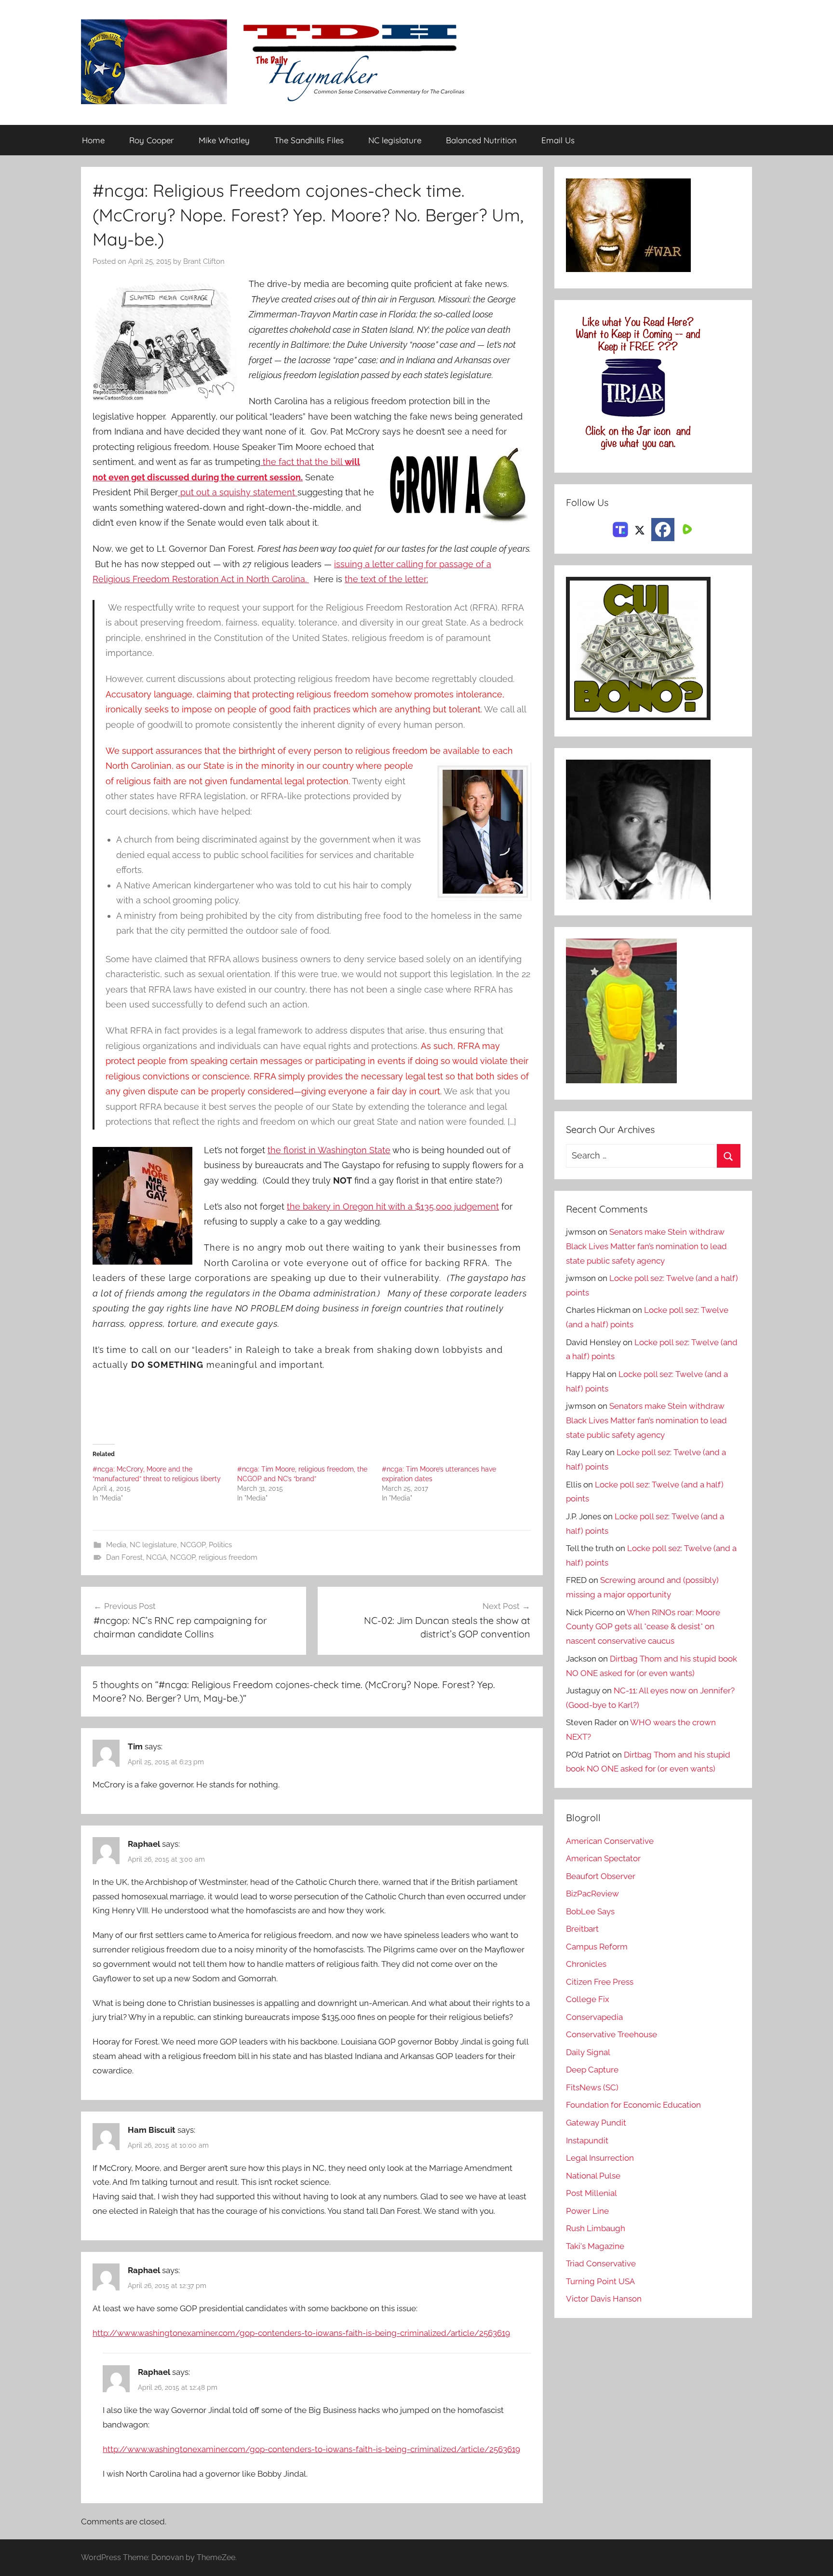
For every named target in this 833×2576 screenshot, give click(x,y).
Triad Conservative (601, 2263)
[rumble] (686, 529)
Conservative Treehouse (611, 2034)
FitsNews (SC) (592, 2087)
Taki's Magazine (595, 2246)
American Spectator (603, 1858)
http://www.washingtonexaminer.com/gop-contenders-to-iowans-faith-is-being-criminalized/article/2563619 (301, 2333)
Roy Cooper (152, 140)
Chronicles (586, 1964)
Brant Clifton (204, 261)
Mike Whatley (224, 140)
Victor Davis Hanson (604, 2299)
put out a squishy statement (238, 492)
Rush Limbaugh (596, 2228)
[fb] (663, 530)
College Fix (588, 1999)
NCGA (156, 1557)
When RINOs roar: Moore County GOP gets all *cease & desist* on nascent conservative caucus (643, 1627)
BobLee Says (590, 1911)
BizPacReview (592, 1894)
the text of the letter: (386, 579)
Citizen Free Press (600, 1982)
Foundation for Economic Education (633, 2105)
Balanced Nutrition (481, 140)
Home (93, 140)
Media (116, 1545)
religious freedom (228, 1557)
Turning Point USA (600, 2281)
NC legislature (395, 140)
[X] (640, 529)
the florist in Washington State (329, 1150)
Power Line (587, 2211)
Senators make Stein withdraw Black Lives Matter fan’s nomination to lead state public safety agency (646, 1246)
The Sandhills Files (309, 140)
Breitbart (582, 1929)
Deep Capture (592, 2070)
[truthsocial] (620, 529)
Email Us (558, 140)
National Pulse (593, 2176)
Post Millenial (591, 2193)
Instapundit (587, 2140)
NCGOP (193, 1545)
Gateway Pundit (596, 2123)
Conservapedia (594, 2017)
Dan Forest (124, 1557)
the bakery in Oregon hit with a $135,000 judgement (393, 1206)
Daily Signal (588, 2052)
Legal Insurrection (600, 2158)
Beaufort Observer (601, 1876)
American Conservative (610, 1841)
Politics (220, 1545)
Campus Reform (597, 1947)
